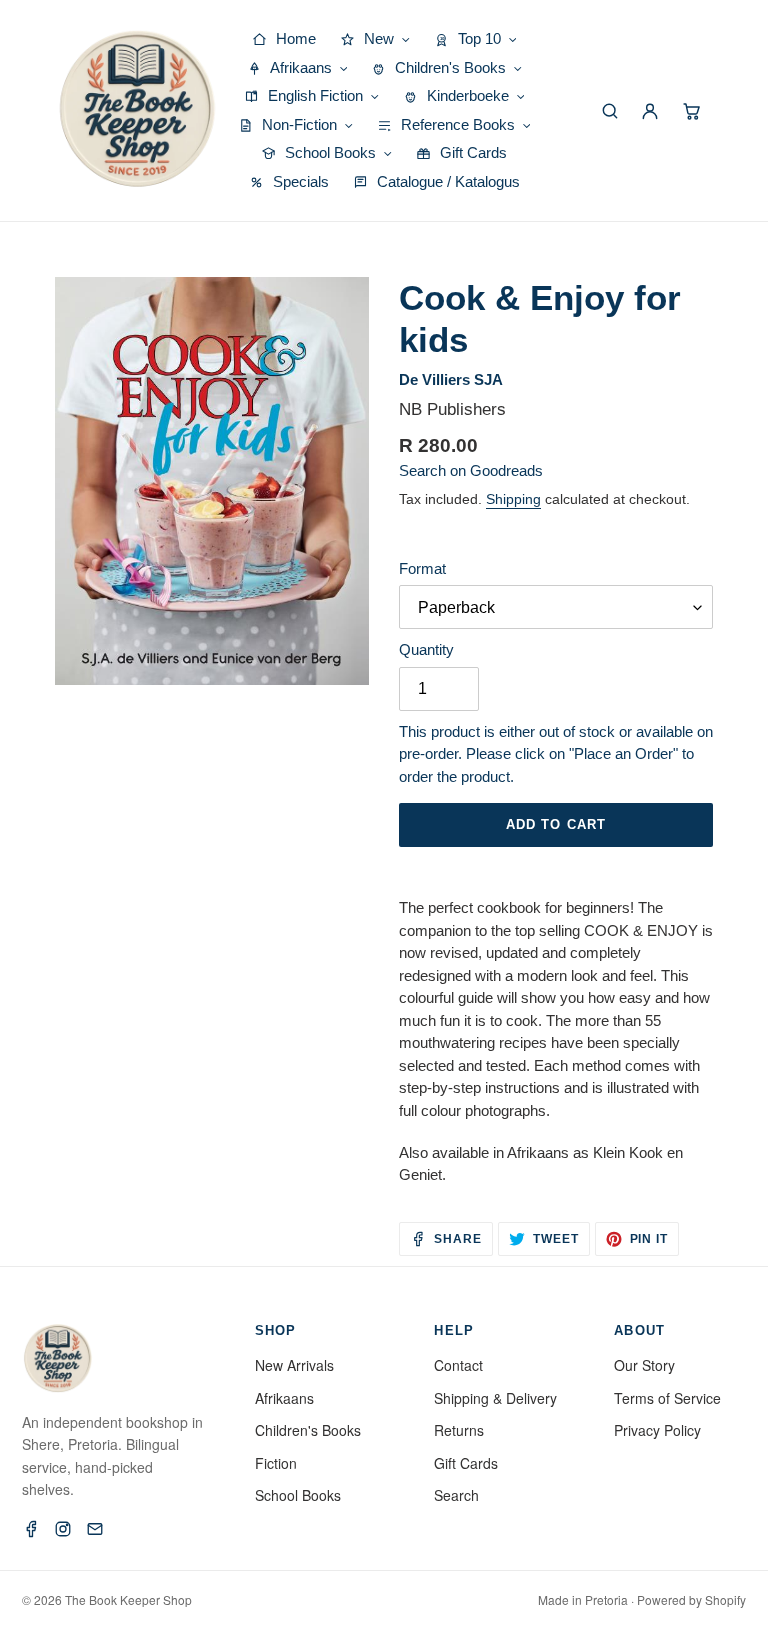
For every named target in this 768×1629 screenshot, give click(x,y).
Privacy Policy (657, 1430)
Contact (458, 1365)
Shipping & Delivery (495, 1398)
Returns (459, 1430)
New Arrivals (294, 1365)
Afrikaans (284, 1398)
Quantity (426, 649)
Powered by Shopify (691, 1599)
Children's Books (308, 1430)
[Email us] (95, 1529)
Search (456, 1495)
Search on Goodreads (471, 470)
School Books (298, 1495)
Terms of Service (667, 1398)
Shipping (513, 499)
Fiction (276, 1463)
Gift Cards (466, 1463)
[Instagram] (63, 1529)
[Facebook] (31, 1529)
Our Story (644, 1365)
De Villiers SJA (451, 379)
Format (422, 568)
